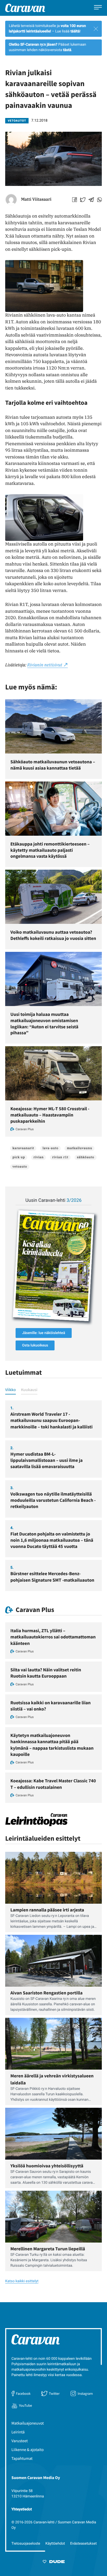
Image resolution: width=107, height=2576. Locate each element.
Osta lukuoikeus (35, 1345)
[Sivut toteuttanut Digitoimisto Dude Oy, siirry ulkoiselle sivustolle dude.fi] (54, 2563)
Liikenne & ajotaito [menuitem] (28, 2450)
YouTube (25, 2405)
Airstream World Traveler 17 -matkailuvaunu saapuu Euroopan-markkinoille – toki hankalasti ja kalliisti (51, 1420)
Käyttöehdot (55, 2544)
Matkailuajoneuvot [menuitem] (28, 2423)
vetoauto (20, 1167)
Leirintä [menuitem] (18, 2432)
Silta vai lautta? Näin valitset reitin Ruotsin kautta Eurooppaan (46, 1673)
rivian (39, 1157)
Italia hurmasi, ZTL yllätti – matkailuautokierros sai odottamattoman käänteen (53, 1637)
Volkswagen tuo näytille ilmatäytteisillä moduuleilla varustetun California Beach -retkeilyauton (53, 1500)
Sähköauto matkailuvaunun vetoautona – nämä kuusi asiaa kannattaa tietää (53, 765)
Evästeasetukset (83, 2544)
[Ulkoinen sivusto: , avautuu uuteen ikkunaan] (53, 1266)
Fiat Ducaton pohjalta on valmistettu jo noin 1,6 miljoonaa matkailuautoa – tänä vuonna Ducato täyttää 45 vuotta (52, 1540)
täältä (75, 31)
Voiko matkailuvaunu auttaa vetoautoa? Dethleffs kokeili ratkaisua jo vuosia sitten (53, 935)
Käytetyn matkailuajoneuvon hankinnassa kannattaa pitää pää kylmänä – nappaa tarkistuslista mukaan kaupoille (52, 1745)
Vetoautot (17, 121)
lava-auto (51, 1148)
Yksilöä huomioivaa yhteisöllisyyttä (47, 2166)
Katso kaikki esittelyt (22, 2281)
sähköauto (86, 1157)
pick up (19, 1157)
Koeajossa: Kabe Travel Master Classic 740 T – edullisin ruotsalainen (53, 1784)
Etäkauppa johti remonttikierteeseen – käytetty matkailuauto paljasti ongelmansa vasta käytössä (50, 850)
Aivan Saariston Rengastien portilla (46, 1993)
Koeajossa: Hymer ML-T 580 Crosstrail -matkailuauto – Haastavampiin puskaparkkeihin (50, 1115)
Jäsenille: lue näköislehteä (44, 1333)
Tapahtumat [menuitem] (22, 2459)
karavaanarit (23, 1148)
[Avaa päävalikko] (98, 8)
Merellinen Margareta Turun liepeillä (48, 2249)
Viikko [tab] (11, 1390)
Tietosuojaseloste (26, 2544)
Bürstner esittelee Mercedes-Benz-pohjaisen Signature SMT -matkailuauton (52, 1577)
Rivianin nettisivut (45, 665)
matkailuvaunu (79, 1148)
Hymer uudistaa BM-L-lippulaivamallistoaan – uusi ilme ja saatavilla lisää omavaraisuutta (46, 1460)
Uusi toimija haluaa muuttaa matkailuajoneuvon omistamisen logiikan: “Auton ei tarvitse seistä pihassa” (44, 1023)
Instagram (85, 2393)
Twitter (54, 2393)
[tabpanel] (53, 1496)
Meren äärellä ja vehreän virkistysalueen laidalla (52, 2079)
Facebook (23, 2393)
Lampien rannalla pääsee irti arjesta (47, 1910)
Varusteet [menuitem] (20, 2441)
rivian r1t (60, 1157)
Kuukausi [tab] (29, 1390)
